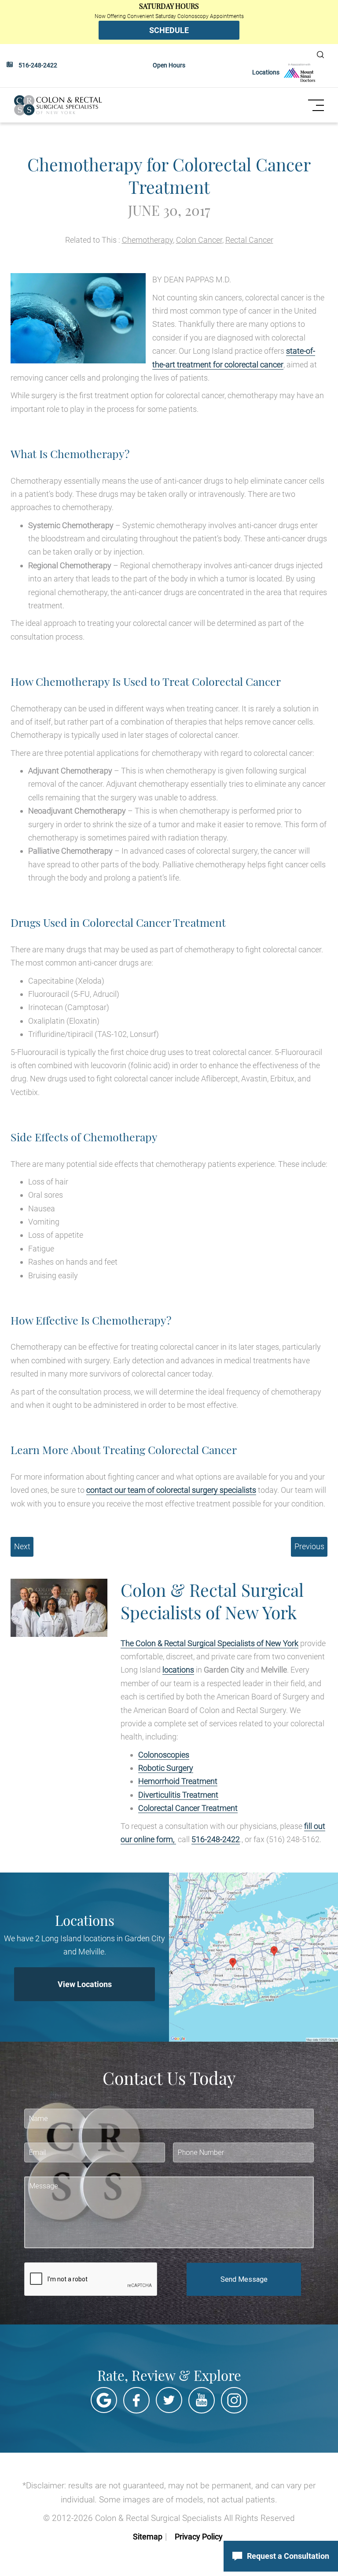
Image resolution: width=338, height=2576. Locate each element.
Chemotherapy (147, 240)
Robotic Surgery (166, 1768)
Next (22, 1546)
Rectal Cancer (249, 240)
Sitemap (148, 2537)
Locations (266, 72)
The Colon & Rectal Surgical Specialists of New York (209, 1643)
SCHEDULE (169, 30)
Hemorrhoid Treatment (178, 1781)
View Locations (85, 1984)
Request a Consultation (288, 2556)
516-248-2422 (38, 65)
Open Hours (169, 65)
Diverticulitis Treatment (178, 1795)
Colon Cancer (199, 240)
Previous (309, 1546)
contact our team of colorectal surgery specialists (171, 1490)
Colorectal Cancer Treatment (188, 1808)
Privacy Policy (199, 2537)
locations (178, 1670)
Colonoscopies (164, 1755)
